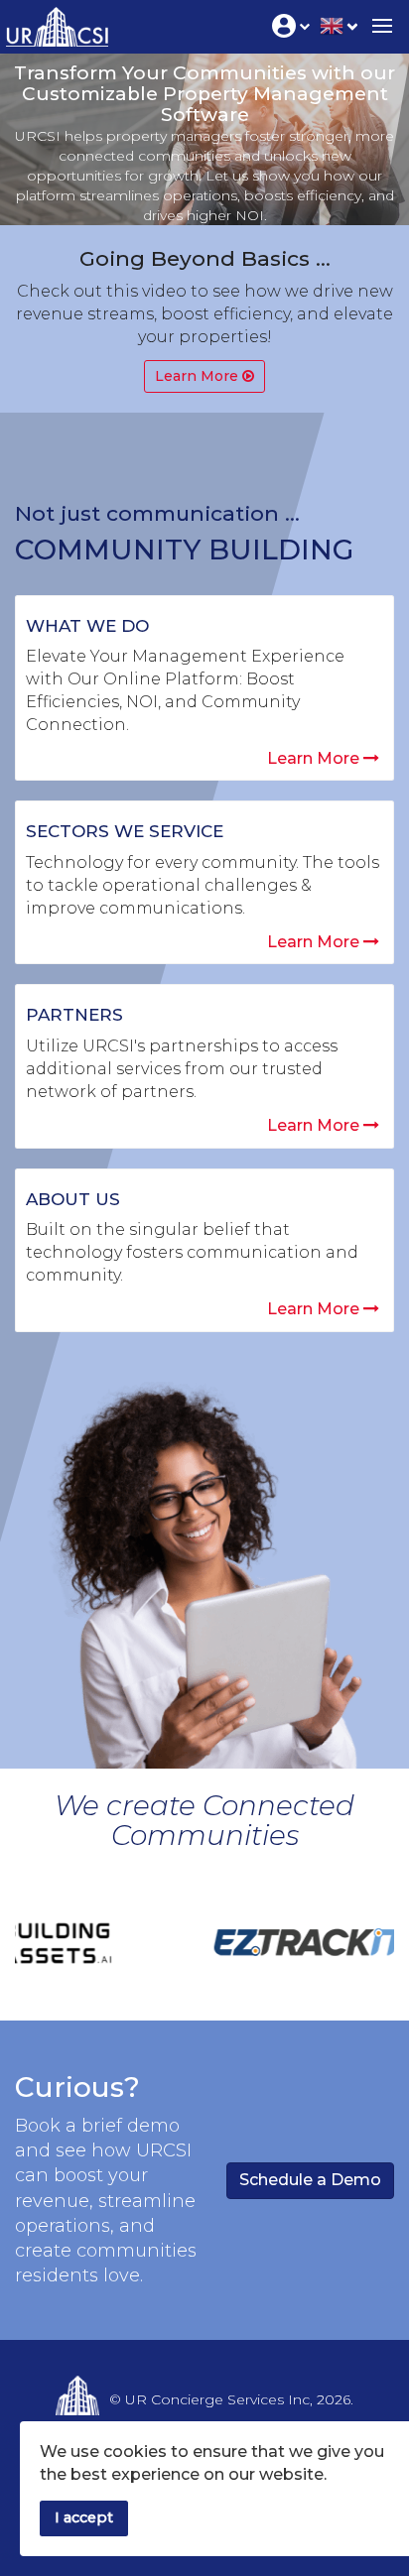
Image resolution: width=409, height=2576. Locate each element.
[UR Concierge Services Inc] (54, 22)
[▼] (339, 24)
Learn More (315, 758)
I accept (84, 2517)
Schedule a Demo (310, 2180)
